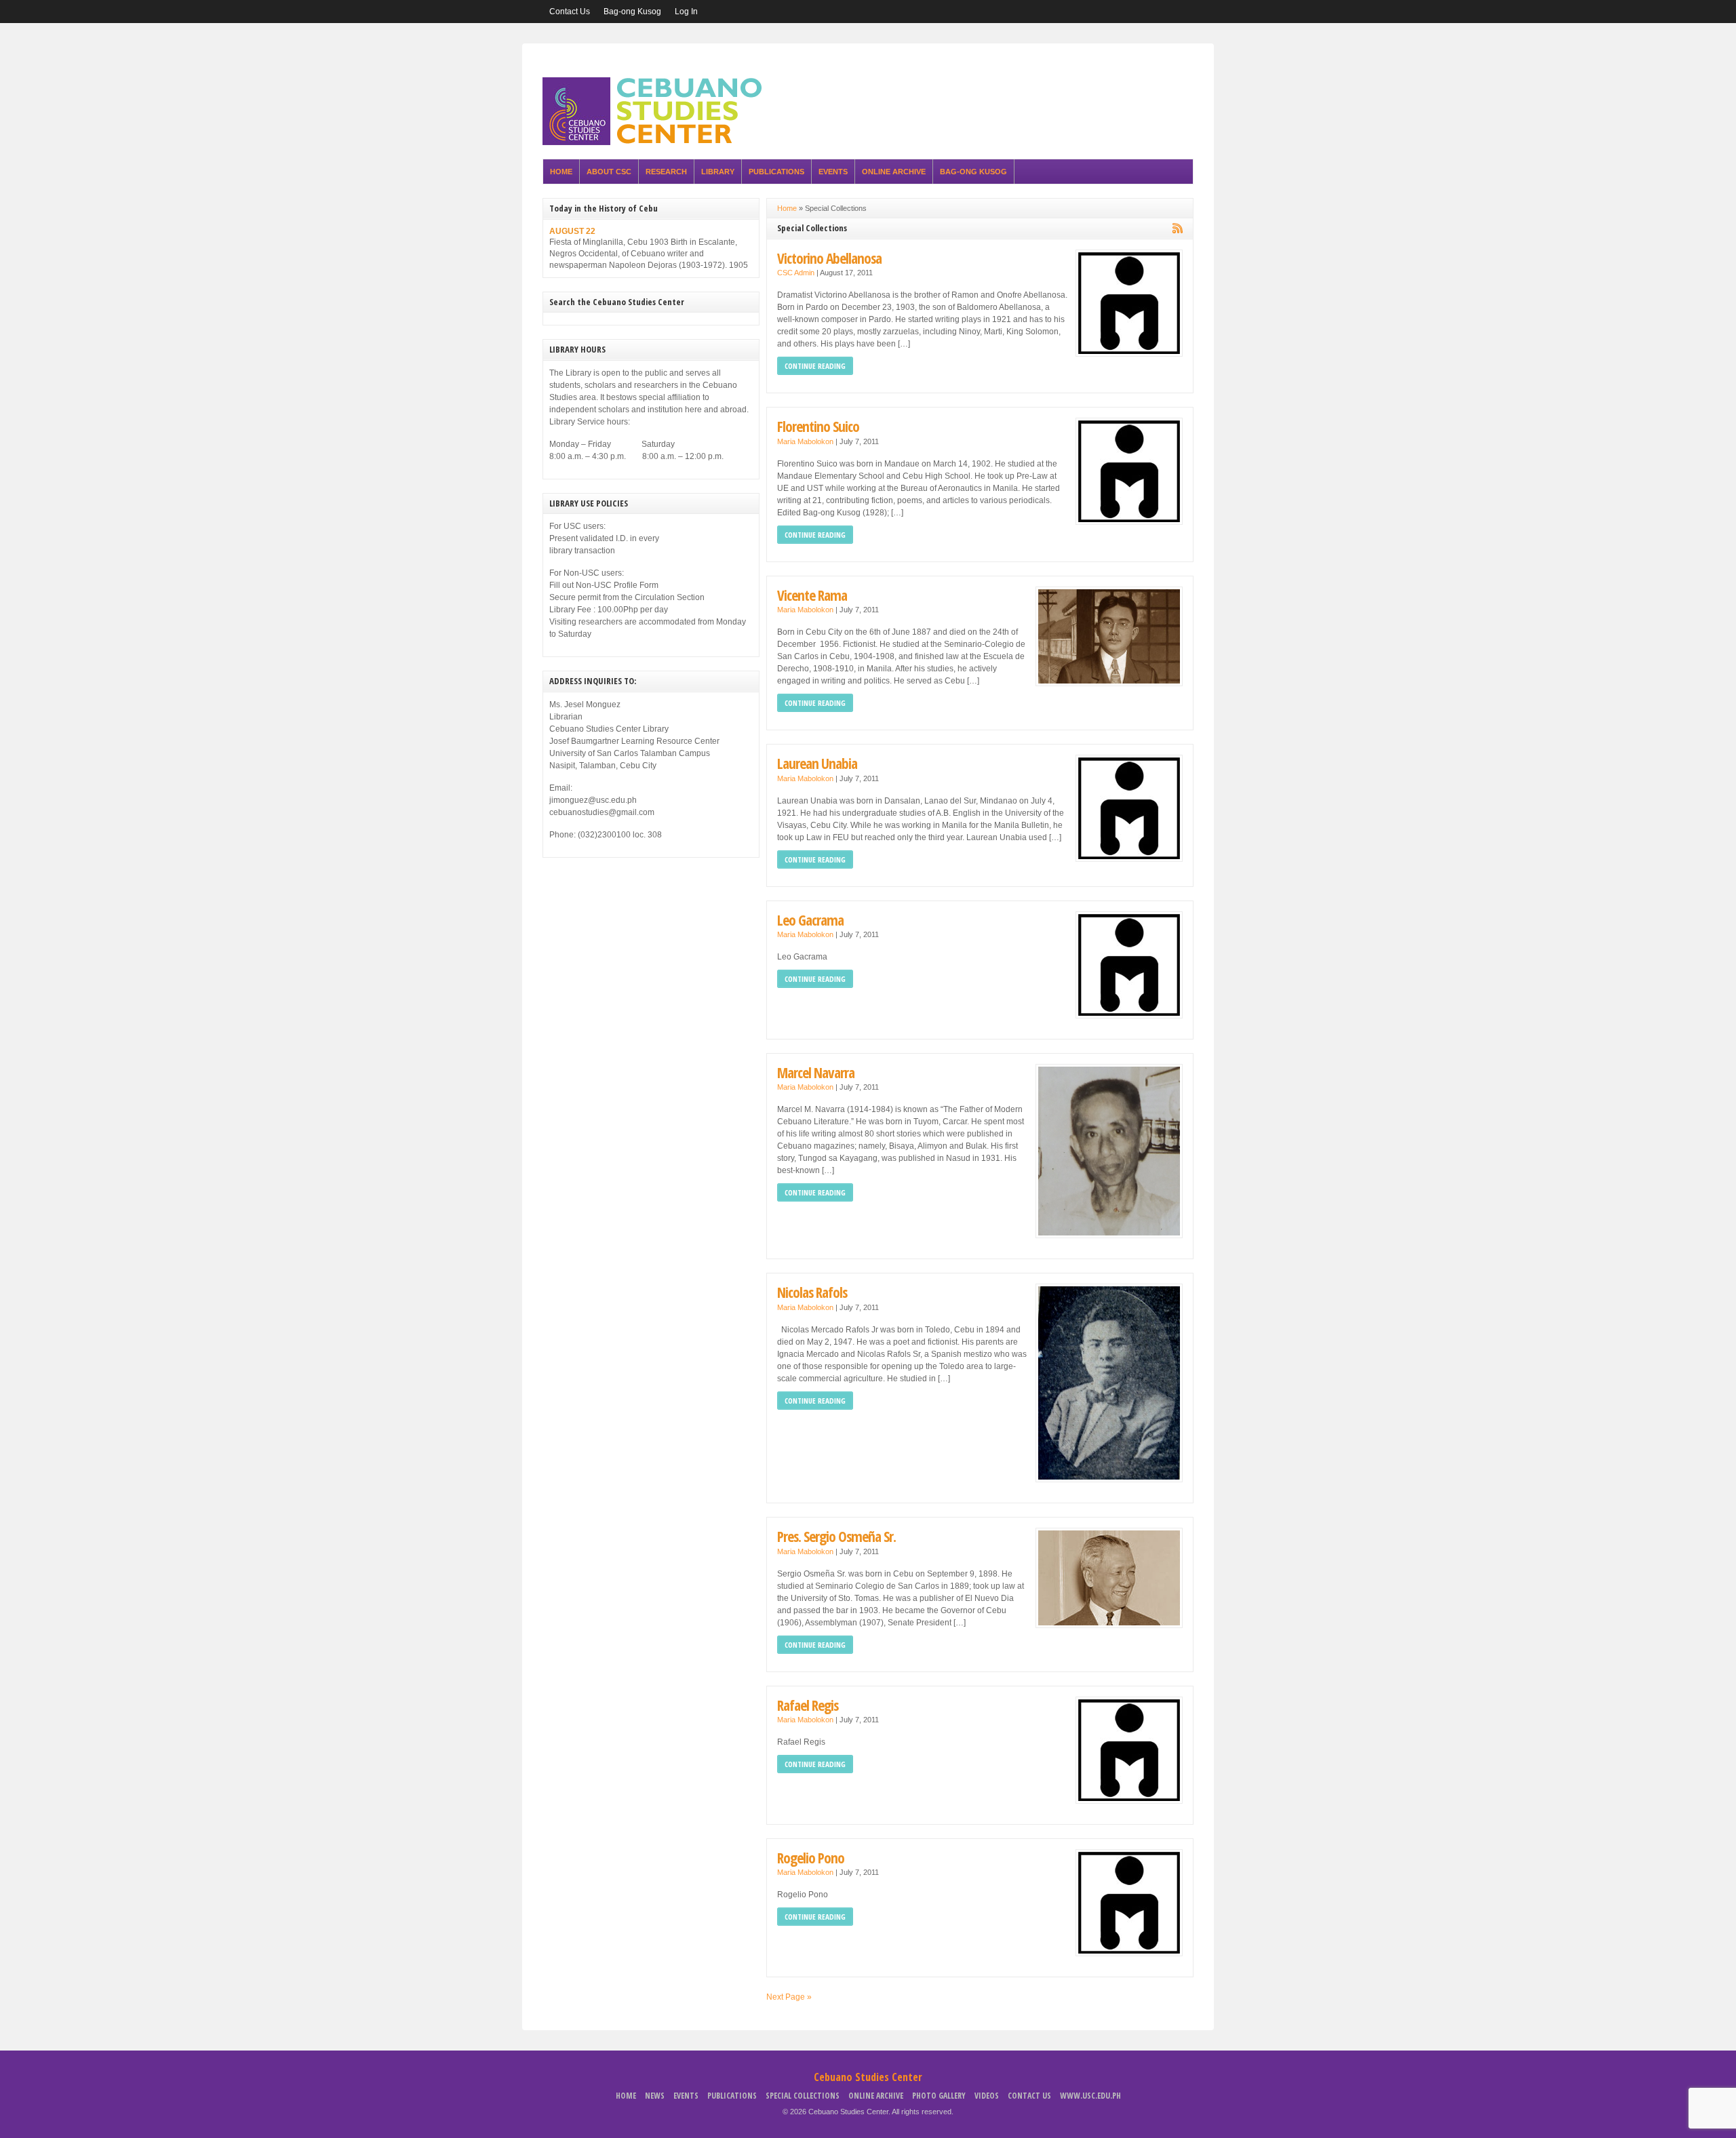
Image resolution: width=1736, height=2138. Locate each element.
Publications (776, 172)
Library (718, 172)
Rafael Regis (808, 1705)
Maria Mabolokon (805, 441)
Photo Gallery (939, 2096)
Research (666, 172)
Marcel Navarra (816, 1072)
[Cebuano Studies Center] (656, 142)
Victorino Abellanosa (829, 258)
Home (561, 172)
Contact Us (570, 12)
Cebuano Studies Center (868, 2077)
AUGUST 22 (572, 231)
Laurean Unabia (817, 763)
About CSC (609, 172)
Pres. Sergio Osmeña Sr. (836, 1536)
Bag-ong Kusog (632, 12)
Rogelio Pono (811, 1858)
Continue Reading (815, 366)
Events (833, 172)
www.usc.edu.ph (1090, 2096)
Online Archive (894, 172)
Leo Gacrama (810, 920)
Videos (987, 2096)
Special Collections (803, 2096)
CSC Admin (796, 273)
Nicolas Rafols (812, 1292)
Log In (686, 12)
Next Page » (789, 1997)
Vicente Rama (812, 595)
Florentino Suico (818, 426)
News (655, 2096)
